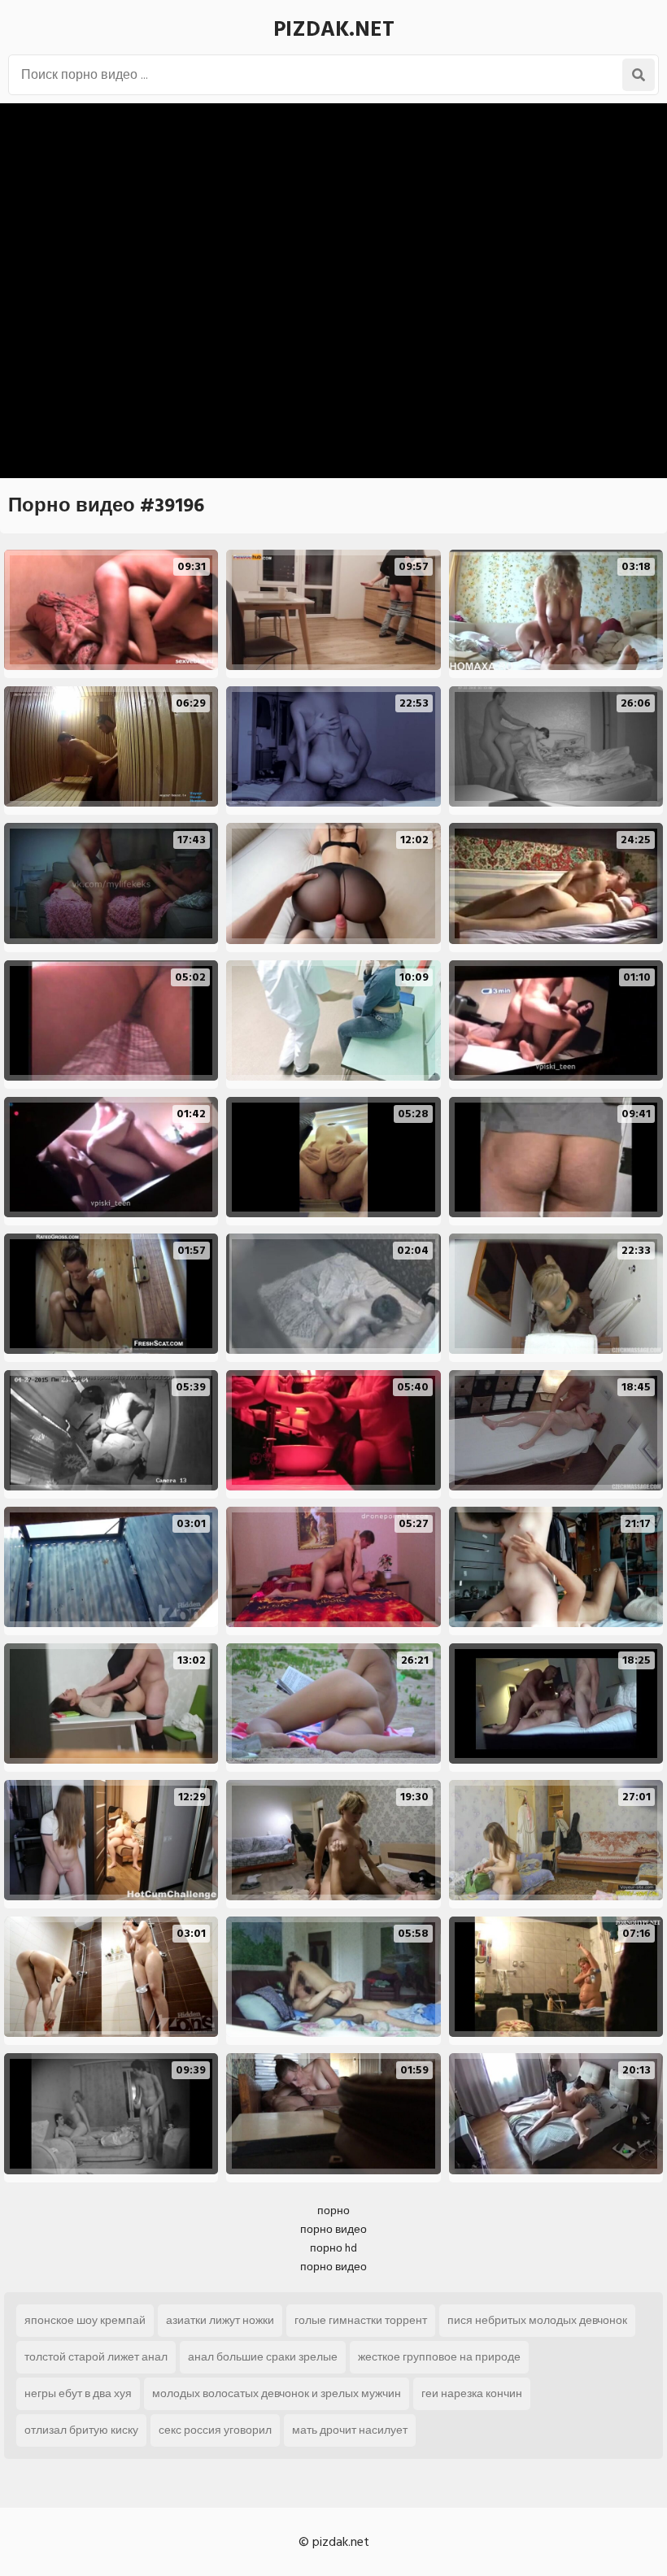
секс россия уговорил (215, 2430)
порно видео (333, 2229)
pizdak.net (334, 29)
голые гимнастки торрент (361, 2320)
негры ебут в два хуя (78, 2393)
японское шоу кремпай (85, 2320)
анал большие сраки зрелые (263, 2357)
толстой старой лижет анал (96, 2357)
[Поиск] (639, 75)
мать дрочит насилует (350, 2430)
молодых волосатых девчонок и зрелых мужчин (277, 2393)
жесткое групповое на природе (439, 2357)
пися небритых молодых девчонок (537, 2320)
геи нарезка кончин (472, 2393)
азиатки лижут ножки (220, 2320)
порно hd (333, 2248)
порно (333, 2210)
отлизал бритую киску (81, 2430)
